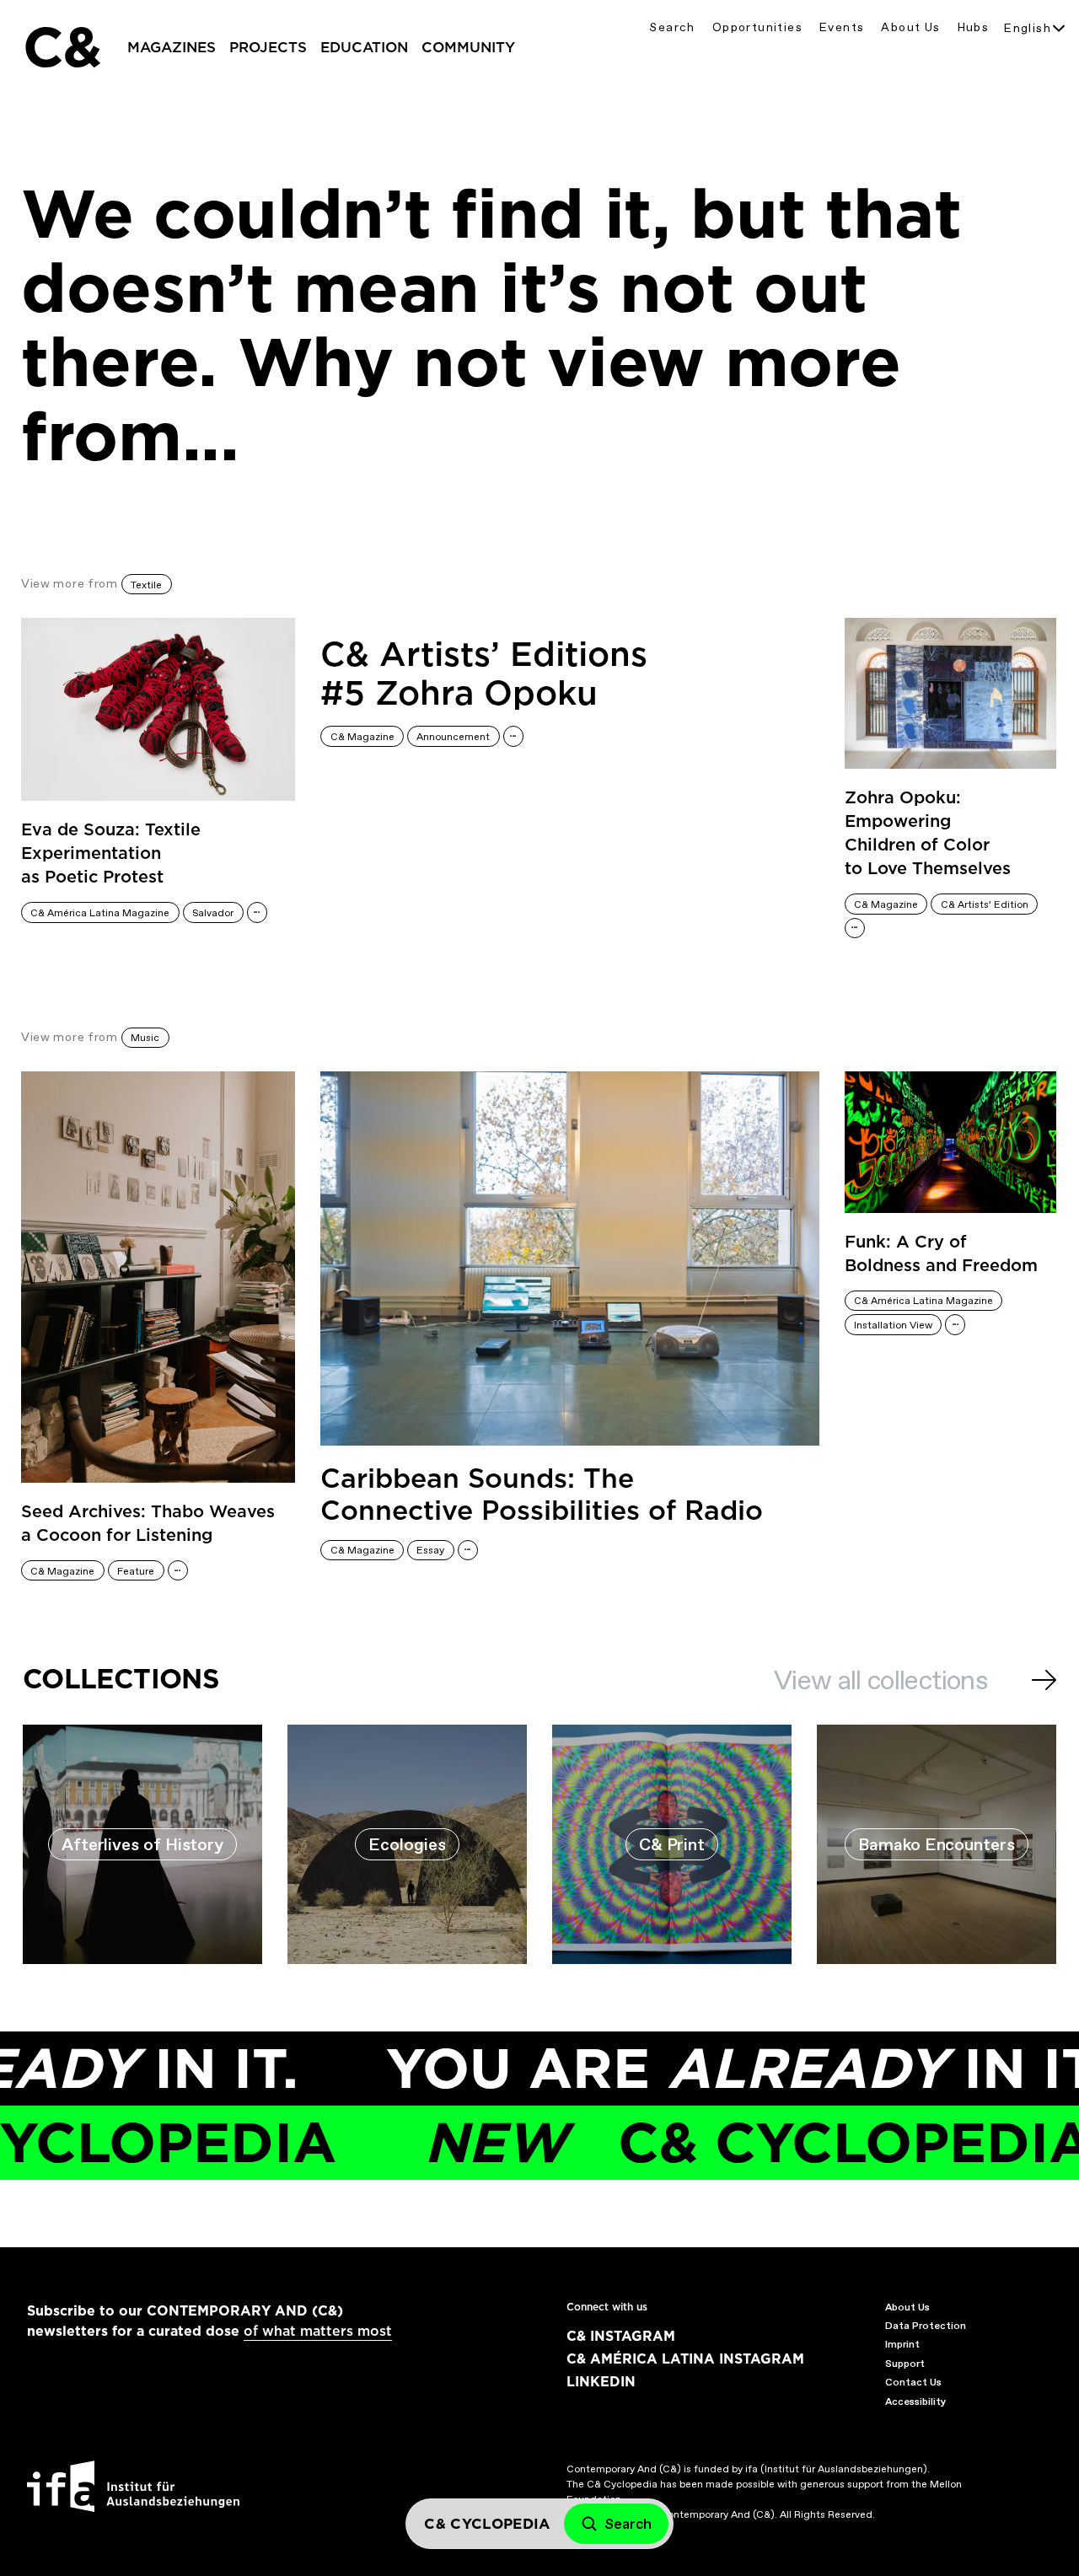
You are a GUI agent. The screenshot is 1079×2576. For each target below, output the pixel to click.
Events (842, 27)
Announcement (453, 737)
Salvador (213, 913)
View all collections (880, 1680)
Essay (430, 1550)
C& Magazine (362, 737)
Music (145, 1038)
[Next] (1044, 1680)
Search (672, 27)
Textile (146, 585)
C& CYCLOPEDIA (709, 2142)
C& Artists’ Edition (985, 904)
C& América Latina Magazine (100, 913)
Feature (136, 1571)
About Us (910, 27)
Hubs (974, 27)
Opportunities (757, 27)
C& (62, 47)
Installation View (893, 1325)
